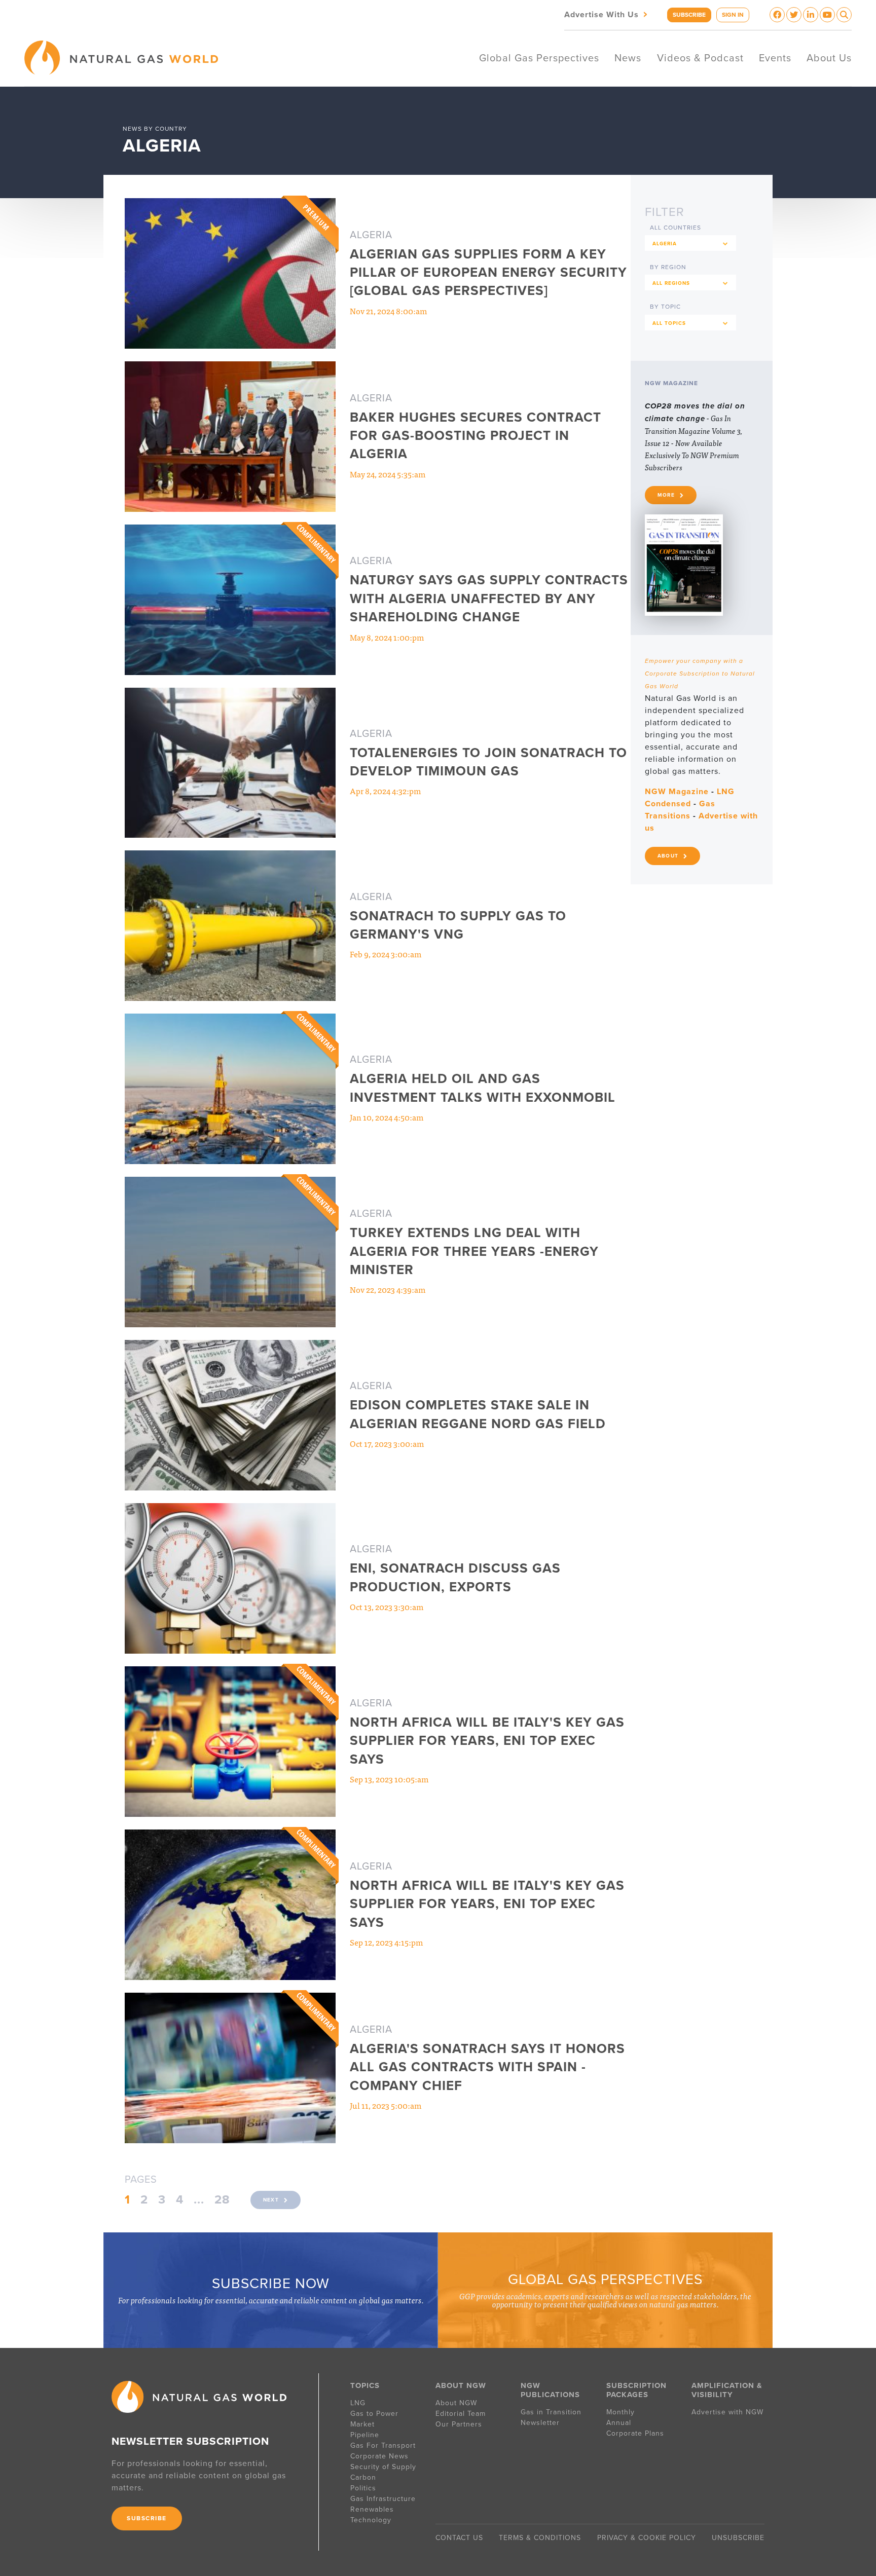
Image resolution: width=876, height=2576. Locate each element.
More (666, 495)
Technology (371, 2520)
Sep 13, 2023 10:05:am (389, 1779)
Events (775, 58)
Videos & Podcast (700, 58)
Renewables (372, 2509)
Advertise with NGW (727, 2412)
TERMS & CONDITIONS (540, 2538)
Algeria (371, 235)
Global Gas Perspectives (539, 58)
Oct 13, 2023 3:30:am (387, 1607)
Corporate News (379, 2456)
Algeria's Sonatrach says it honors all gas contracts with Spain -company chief (487, 2067)
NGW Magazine (677, 792)
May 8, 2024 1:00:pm (387, 637)
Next (271, 2200)
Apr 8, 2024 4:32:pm (385, 791)
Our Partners (459, 2424)
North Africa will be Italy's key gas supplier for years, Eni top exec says (487, 1741)
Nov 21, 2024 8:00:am (388, 311)
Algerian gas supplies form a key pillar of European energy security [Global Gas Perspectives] (488, 273)
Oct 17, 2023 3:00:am (387, 1443)
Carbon (363, 2477)
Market (362, 2424)
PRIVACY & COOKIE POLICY (647, 2538)
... (199, 2200)
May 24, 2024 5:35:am (388, 474)
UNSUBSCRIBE (738, 2538)
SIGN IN (733, 15)
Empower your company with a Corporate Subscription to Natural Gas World (700, 674)
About (668, 856)
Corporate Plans (635, 2433)
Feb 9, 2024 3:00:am (386, 954)
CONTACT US (459, 2538)
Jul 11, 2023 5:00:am (386, 2105)
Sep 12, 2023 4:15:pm (386, 1942)
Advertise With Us (607, 14)
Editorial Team (461, 2414)
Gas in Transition (551, 2412)
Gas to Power (374, 2414)
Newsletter (540, 2423)
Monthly (620, 2412)
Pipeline (366, 2435)
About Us (829, 58)
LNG (358, 2403)
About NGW (456, 2403)
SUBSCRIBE (689, 15)
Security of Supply (383, 2467)
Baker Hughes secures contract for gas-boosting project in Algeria (476, 436)
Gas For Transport (383, 2446)
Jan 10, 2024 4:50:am (387, 1117)
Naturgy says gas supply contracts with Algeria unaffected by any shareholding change (489, 599)
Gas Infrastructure (383, 2499)
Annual (619, 2423)
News (628, 58)
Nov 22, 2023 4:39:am (388, 1289)
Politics (363, 2488)
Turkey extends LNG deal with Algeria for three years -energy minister (474, 1251)
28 (222, 2200)
